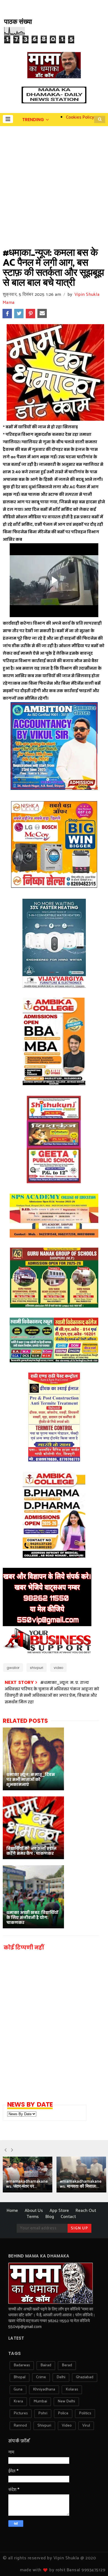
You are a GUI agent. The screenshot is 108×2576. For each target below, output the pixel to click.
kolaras (72, 2390)
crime (41, 2377)
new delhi (66, 2401)
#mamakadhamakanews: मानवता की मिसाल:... (81, 2184)
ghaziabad (85, 2377)
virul (86, 2426)
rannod (20, 2426)
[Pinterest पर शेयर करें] (30, 314)
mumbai (40, 2401)
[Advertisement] (54, 183)
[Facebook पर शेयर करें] (7, 314)
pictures (21, 2413)
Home (12, 2211)
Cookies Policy (80, 117)
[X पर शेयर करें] (19, 314)
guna (18, 2390)
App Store (59, 2211)
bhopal (20, 2377)
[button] (8, 119)
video (58, 1668)
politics (85, 2413)
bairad (46, 2365)
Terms (33, 2217)
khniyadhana (44, 2390)
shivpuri (37, 1668)
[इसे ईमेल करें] (42, 314)
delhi (61, 2377)
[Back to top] (94, 2563)
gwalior (13, 1668)
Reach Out (86, 2211)
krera (18, 2401)
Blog (50, 2217)
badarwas (22, 2365)
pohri (43, 2413)
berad (67, 2365)
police (63, 2413)
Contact (68, 2217)
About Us (34, 2211)
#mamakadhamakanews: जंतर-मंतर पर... (27, 2184)
